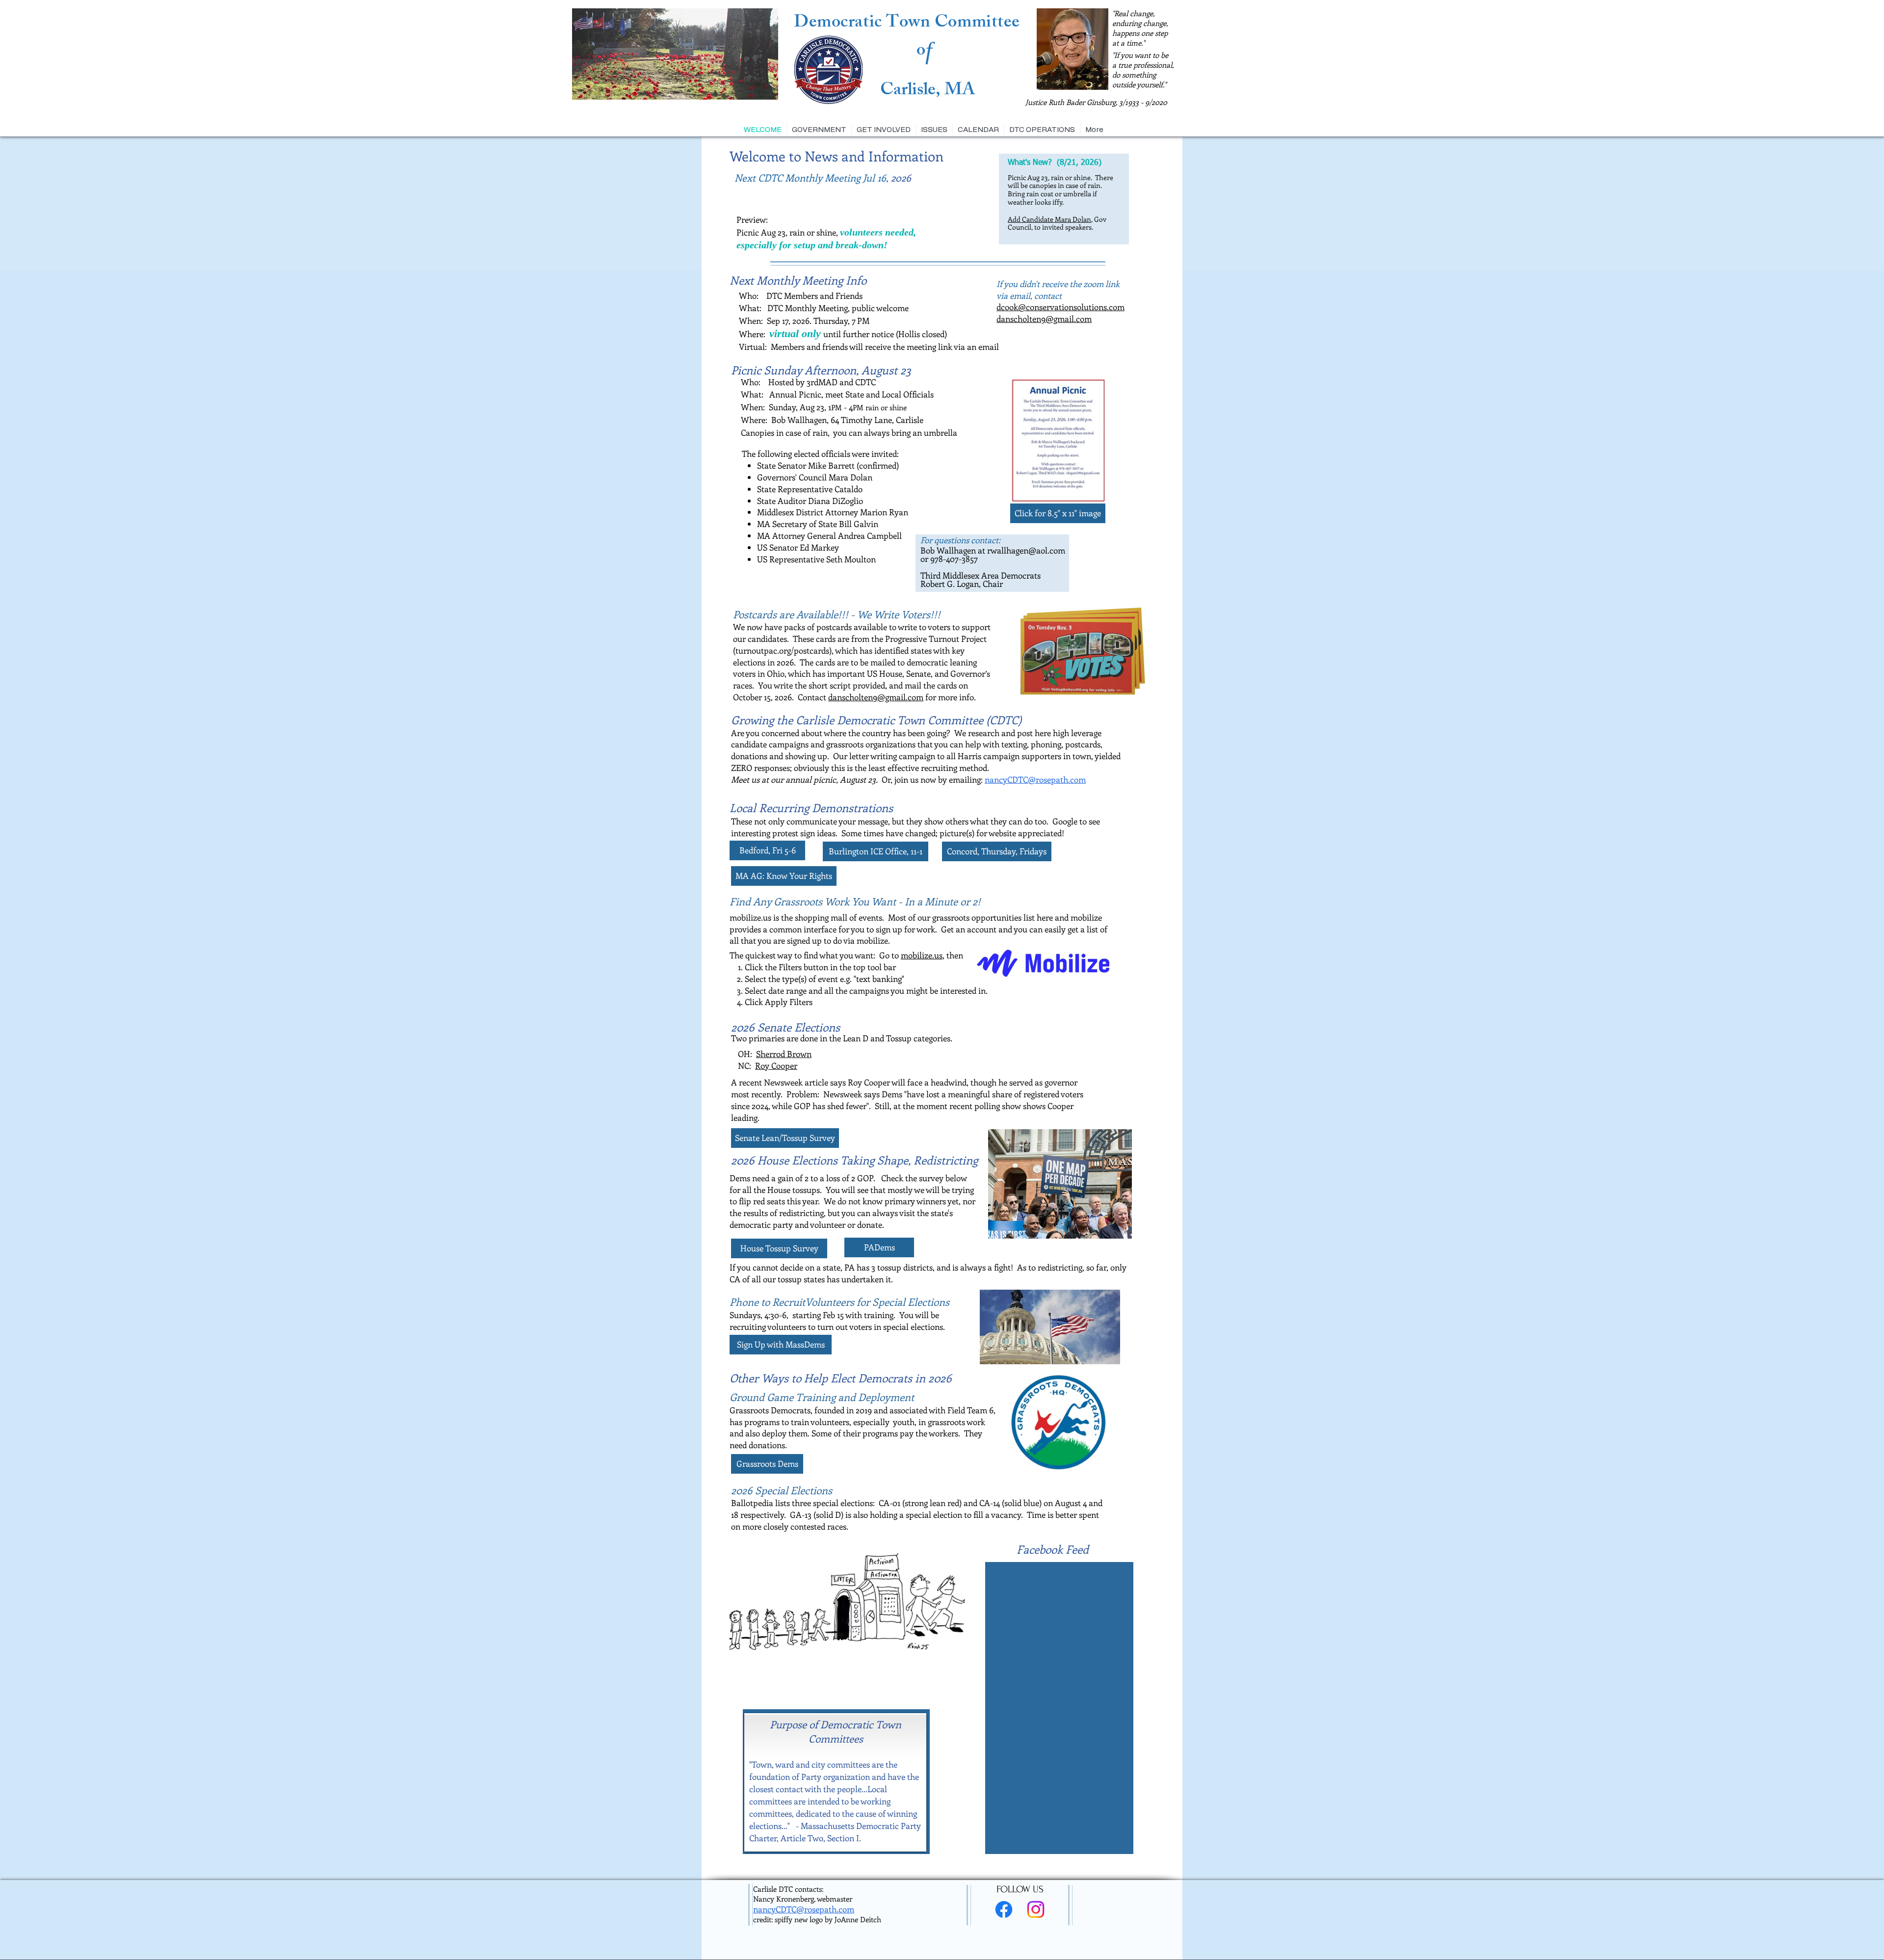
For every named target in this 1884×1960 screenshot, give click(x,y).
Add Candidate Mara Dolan (1049, 219)
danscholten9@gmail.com (1044, 318)
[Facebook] (1004, 1909)
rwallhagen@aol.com (1026, 550)
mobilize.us (922, 955)
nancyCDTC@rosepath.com (1035, 779)
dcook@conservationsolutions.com (1060, 307)
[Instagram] (1036, 1909)
